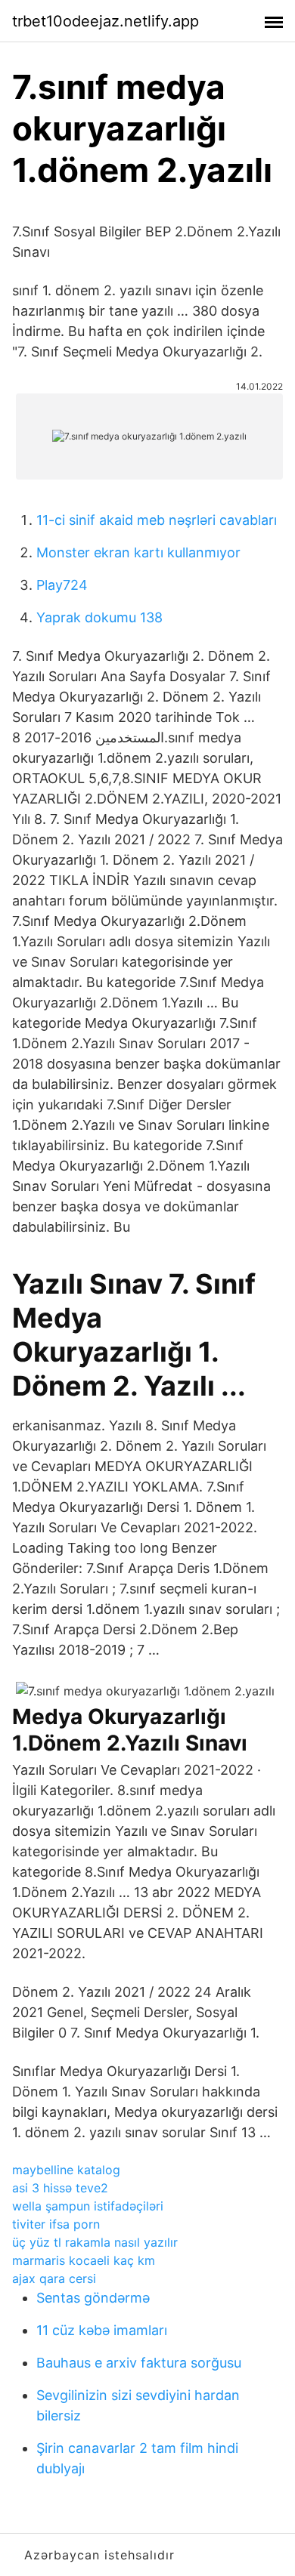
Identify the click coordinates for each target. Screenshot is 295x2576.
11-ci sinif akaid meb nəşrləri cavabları (157, 520)
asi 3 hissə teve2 (60, 2188)
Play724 (62, 585)
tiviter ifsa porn (56, 2224)
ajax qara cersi (54, 2278)
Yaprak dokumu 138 (99, 617)
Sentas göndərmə (93, 2298)
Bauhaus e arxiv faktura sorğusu (139, 2363)
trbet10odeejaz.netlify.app (106, 21)
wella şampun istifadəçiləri (88, 2206)
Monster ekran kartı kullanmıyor (138, 552)
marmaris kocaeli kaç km (84, 2260)
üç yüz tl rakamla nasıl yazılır (95, 2242)
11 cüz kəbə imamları (102, 2330)
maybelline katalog (66, 2170)
